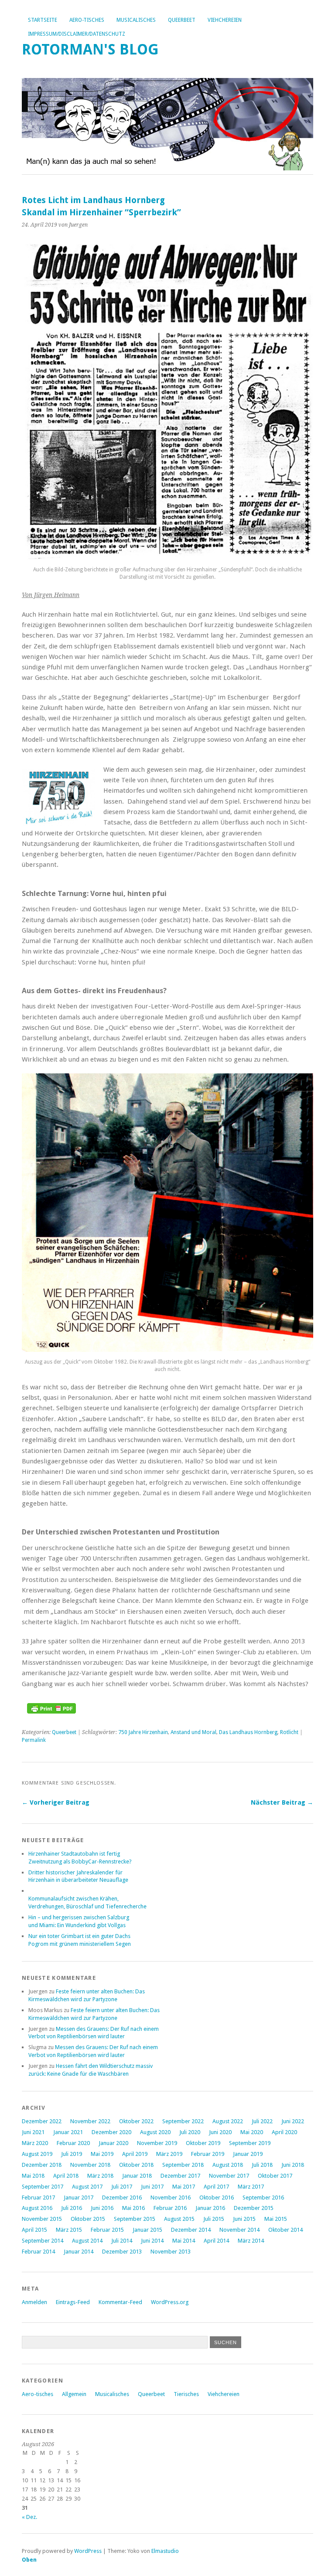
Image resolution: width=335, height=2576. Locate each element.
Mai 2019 (102, 2154)
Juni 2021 (33, 2132)
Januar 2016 (210, 2208)
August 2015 (179, 2219)
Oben (29, 2560)
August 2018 (228, 2165)
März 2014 (251, 2241)
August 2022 (228, 2121)
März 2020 (35, 2143)
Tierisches (186, 2394)
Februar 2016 (170, 2208)
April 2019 (135, 2154)
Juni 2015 (244, 2219)
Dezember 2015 (254, 2208)
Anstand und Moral (193, 1732)
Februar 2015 (107, 2230)
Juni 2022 (293, 2121)
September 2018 (183, 2165)
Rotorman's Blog (90, 49)
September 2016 (263, 2198)
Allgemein (74, 2394)
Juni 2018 (293, 2165)
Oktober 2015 (88, 2219)
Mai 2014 (184, 2241)
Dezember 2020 (111, 2132)
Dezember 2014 (191, 2230)
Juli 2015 (214, 2219)
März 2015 (69, 2230)
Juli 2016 (72, 2208)
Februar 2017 (38, 2198)
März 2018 (100, 2176)
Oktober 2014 (285, 2230)
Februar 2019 (208, 2154)
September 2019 (250, 2143)
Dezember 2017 (180, 2176)
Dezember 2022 (42, 2121)
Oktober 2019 (203, 2143)
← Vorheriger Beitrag (56, 1802)
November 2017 (229, 2176)
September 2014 (43, 2241)
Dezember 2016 (122, 2198)
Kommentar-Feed (120, 2302)
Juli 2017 (122, 2187)
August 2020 (155, 2132)
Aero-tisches (87, 20)
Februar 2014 (38, 2252)
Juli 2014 (122, 2241)
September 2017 (43, 2187)
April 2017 (216, 2187)
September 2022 (183, 2121)
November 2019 (157, 2143)
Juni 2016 (102, 2208)
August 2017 (87, 2187)
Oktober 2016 (217, 2198)
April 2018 (66, 2176)
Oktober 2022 (136, 2121)
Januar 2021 (68, 2132)
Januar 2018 (137, 2176)
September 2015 (135, 2219)
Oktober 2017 (275, 2176)
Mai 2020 (252, 2132)
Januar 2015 (147, 2230)
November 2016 (171, 2198)
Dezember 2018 (42, 2165)
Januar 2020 (113, 2143)
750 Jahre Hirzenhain (143, 1732)
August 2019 (37, 2154)
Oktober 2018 (136, 2165)
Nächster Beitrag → (282, 1802)
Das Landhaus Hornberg (248, 1732)
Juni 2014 (152, 2241)
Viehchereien (225, 20)
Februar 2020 (73, 2143)
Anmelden (34, 2302)
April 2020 (284, 2132)
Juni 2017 (152, 2187)
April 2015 (34, 2230)
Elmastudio (165, 2551)
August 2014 (87, 2241)
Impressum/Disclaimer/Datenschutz (77, 34)
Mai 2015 (276, 2219)
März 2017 (251, 2187)
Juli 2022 (262, 2121)
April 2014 (216, 2241)
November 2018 (90, 2165)
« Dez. (29, 2517)
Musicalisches (136, 20)
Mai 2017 (184, 2187)
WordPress (88, 2551)
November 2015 (42, 2219)
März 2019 (169, 2154)
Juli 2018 (262, 2165)
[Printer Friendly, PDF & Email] (51, 1711)
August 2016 (37, 2208)
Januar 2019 (248, 2154)
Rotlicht (289, 1732)
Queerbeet (182, 20)
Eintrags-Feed (73, 2302)
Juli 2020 (190, 2132)
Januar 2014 (79, 2252)
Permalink (34, 1740)
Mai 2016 (133, 2208)
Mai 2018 (33, 2176)
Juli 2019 (72, 2154)
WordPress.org (170, 2302)
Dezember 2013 (122, 2252)
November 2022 (90, 2121)
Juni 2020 (220, 2132)
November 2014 (239, 2230)
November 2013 (171, 2252)
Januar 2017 (79, 2198)
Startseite (43, 20)
